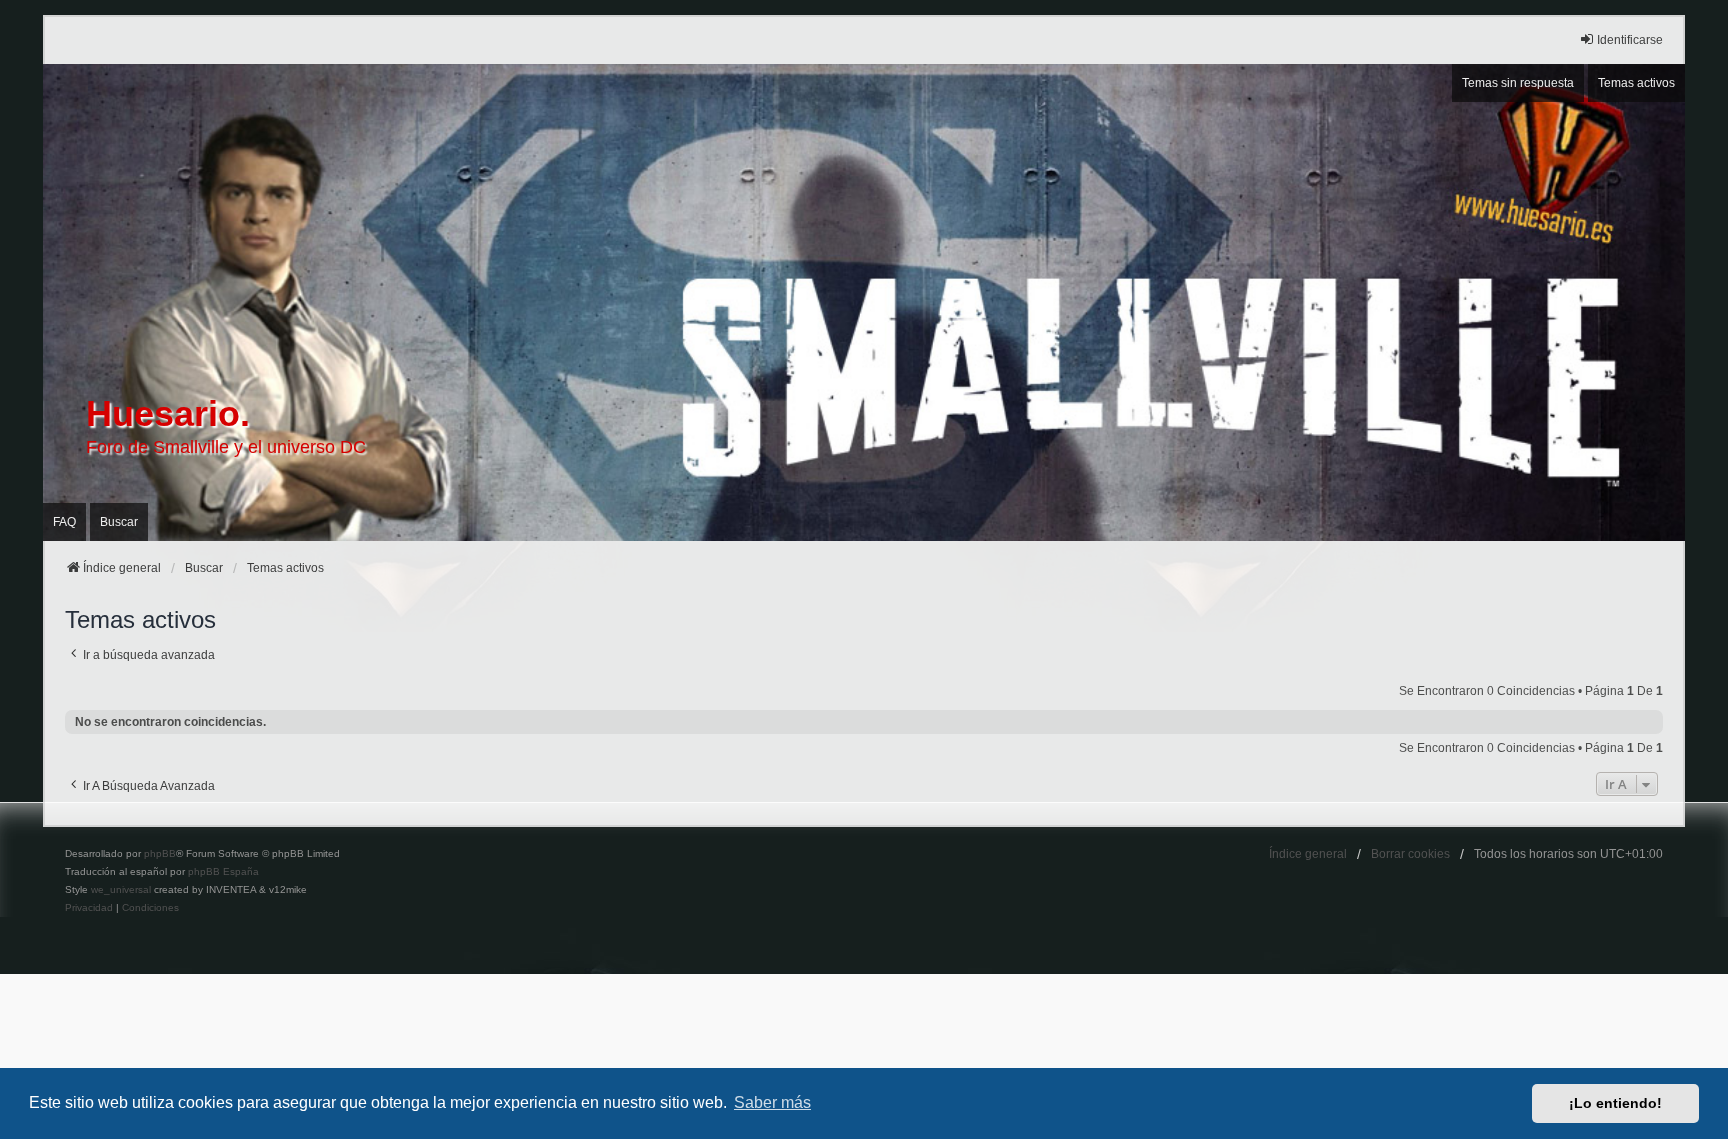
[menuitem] (89, 908)
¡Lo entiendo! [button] (1615, 1103)
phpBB (160, 853)
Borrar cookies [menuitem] (1410, 854)
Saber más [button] (772, 1102)
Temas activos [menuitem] (1636, 83)
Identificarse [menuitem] (1630, 40)
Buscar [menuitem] (119, 522)
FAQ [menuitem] (64, 522)
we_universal (121, 889)
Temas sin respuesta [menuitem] (1518, 83)
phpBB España (223, 871)
